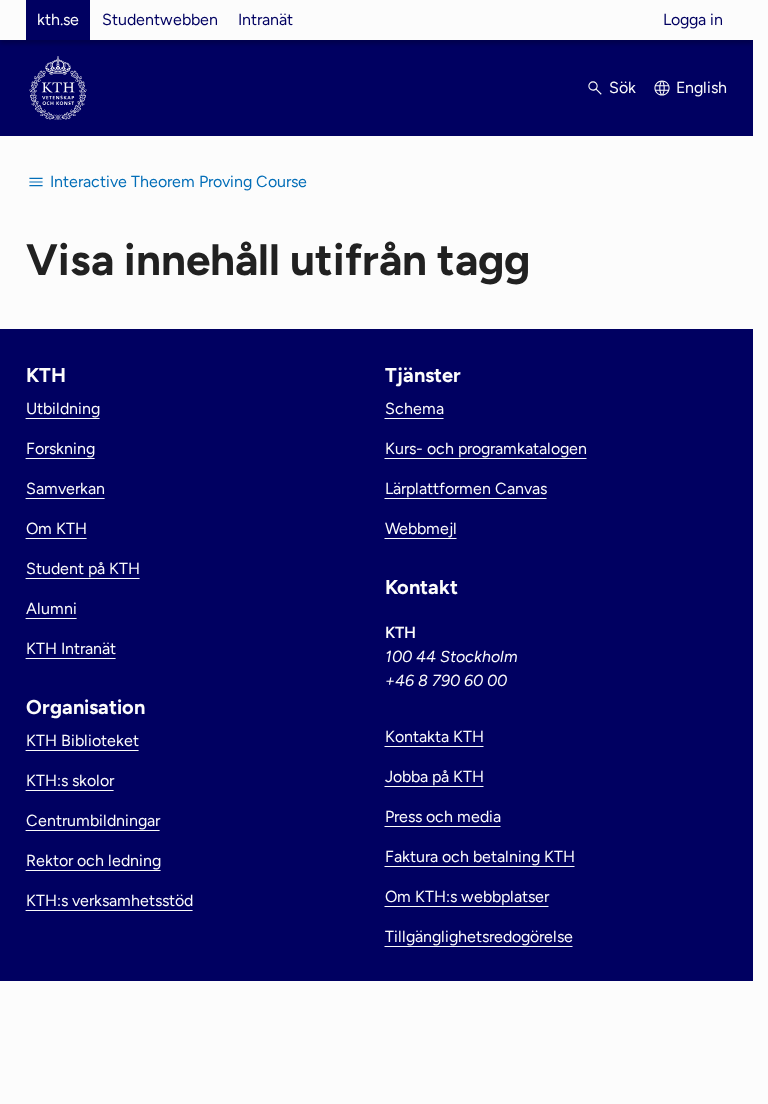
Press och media (443, 816)
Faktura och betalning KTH (480, 856)
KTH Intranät (71, 648)
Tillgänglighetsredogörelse (479, 936)
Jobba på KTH (434, 776)
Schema (414, 408)
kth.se (58, 19)
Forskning (60, 448)
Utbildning (63, 408)
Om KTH (56, 528)
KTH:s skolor (70, 780)
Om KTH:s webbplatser (467, 896)
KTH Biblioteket (82, 740)
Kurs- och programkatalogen (486, 448)
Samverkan (65, 488)
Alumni (51, 608)
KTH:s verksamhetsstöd (109, 900)
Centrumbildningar (93, 820)
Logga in (693, 19)
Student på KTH (83, 568)
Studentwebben (160, 19)
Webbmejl (421, 528)
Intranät (265, 19)
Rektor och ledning (93, 860)
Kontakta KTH (434, 736)
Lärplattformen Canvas (466, 488)
